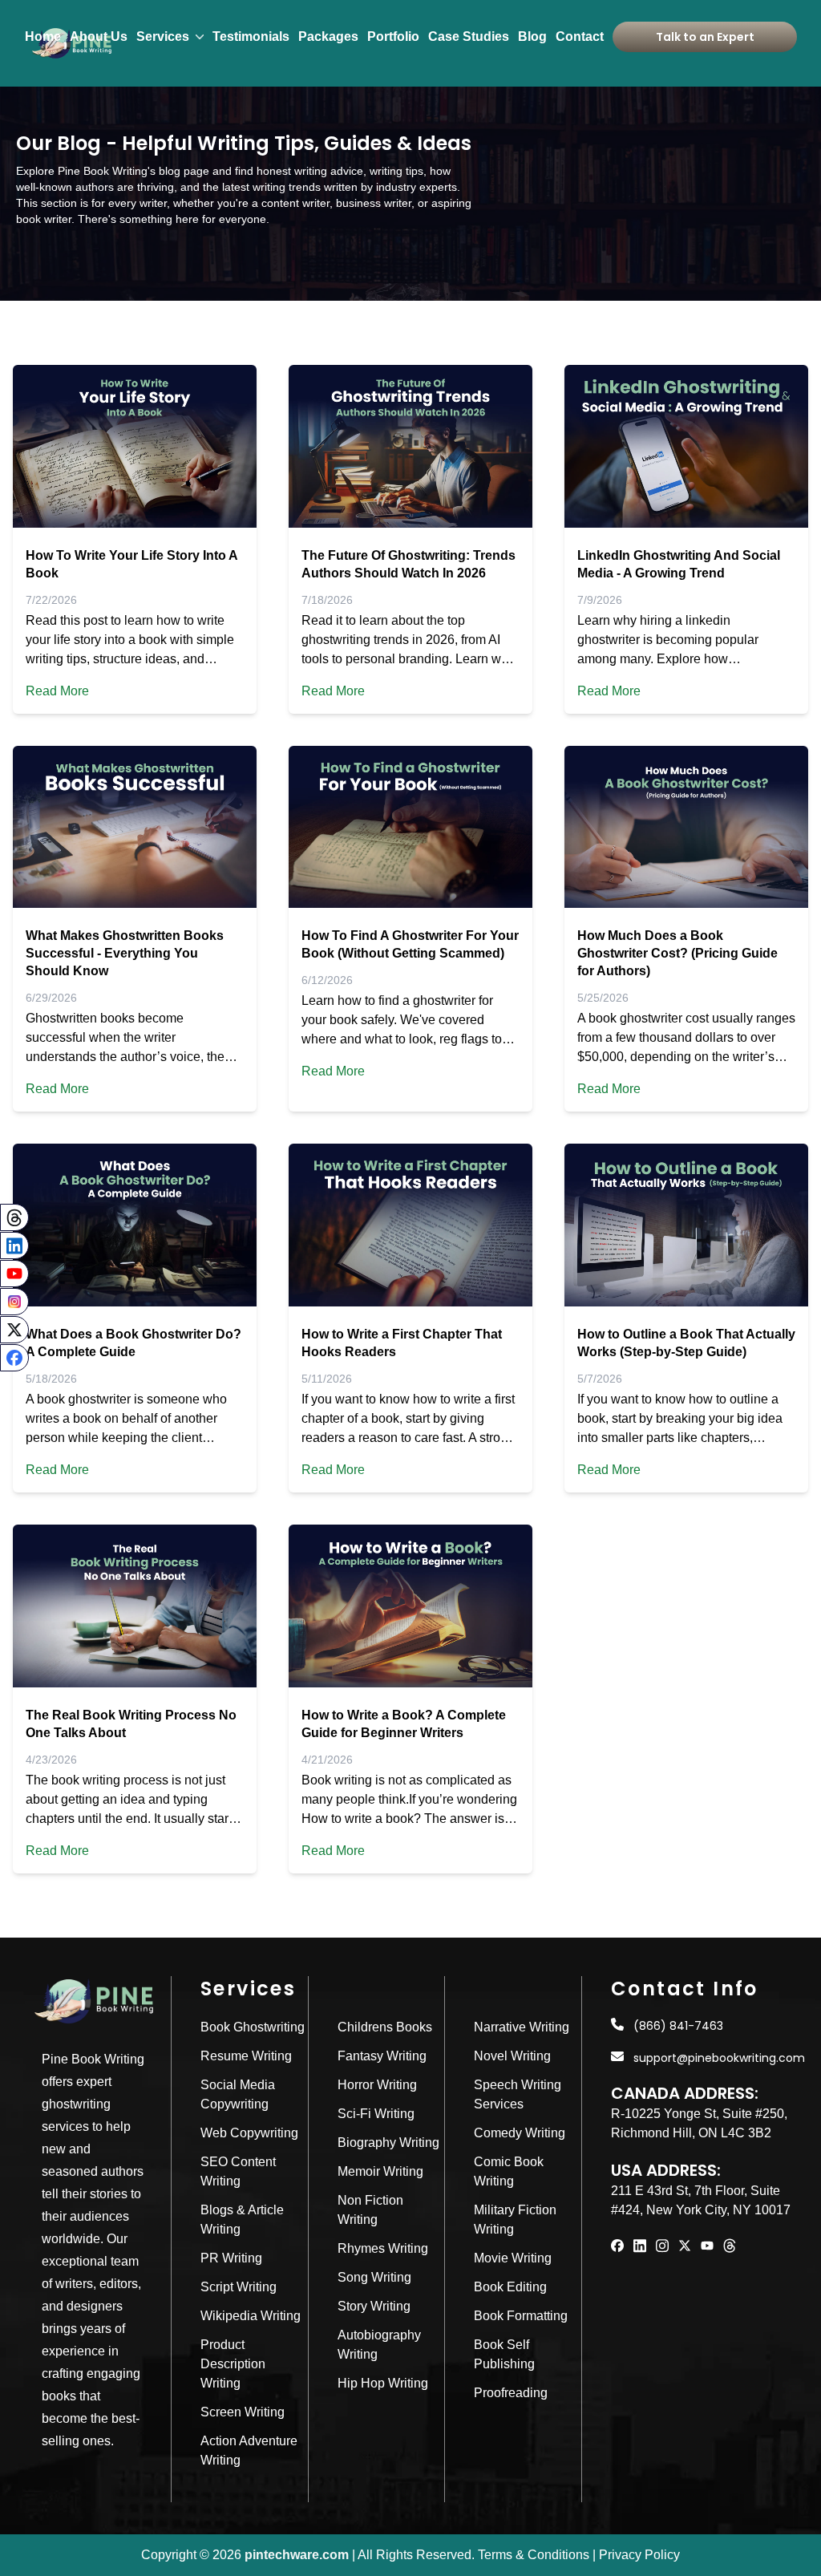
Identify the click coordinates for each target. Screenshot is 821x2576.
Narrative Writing (522, 2027)
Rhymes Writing (383, 2248)
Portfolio (393, 36)
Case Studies (469, 36)
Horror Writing (377, 2085)
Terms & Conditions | (537, 2555)
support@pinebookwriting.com (719, 2058)
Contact (580, 36)
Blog (532, 36)
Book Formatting (521, 2316)
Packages (328, 36)
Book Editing (510, 2287)
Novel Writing (512, 2056)
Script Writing (239, 2287)
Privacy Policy (639, 2555)
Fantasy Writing (382, 2056)
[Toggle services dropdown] (200, 36)
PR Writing (231, 2258)
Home (43, 36)
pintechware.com (297, 2555)
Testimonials (251, 36)
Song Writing (374, 2277)
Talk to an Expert (705, 37)
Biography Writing (388, 2143)
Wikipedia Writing (251, 2316)
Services (163, 36)
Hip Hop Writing (383, 2383)
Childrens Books (385, 2027)
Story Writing (374, 2306)
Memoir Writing (380, 2171)
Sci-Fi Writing (376, 2114)
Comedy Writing (520, 2133)
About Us (99, 36)
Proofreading (511, 2393)
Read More (57, 691)
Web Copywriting (249, 2133)
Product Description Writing (233, 2364)
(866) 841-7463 (678, 2026)
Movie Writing (513, 2258)
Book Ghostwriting (253, 2027)
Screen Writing (243, 2412)
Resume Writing (246, 2056)
